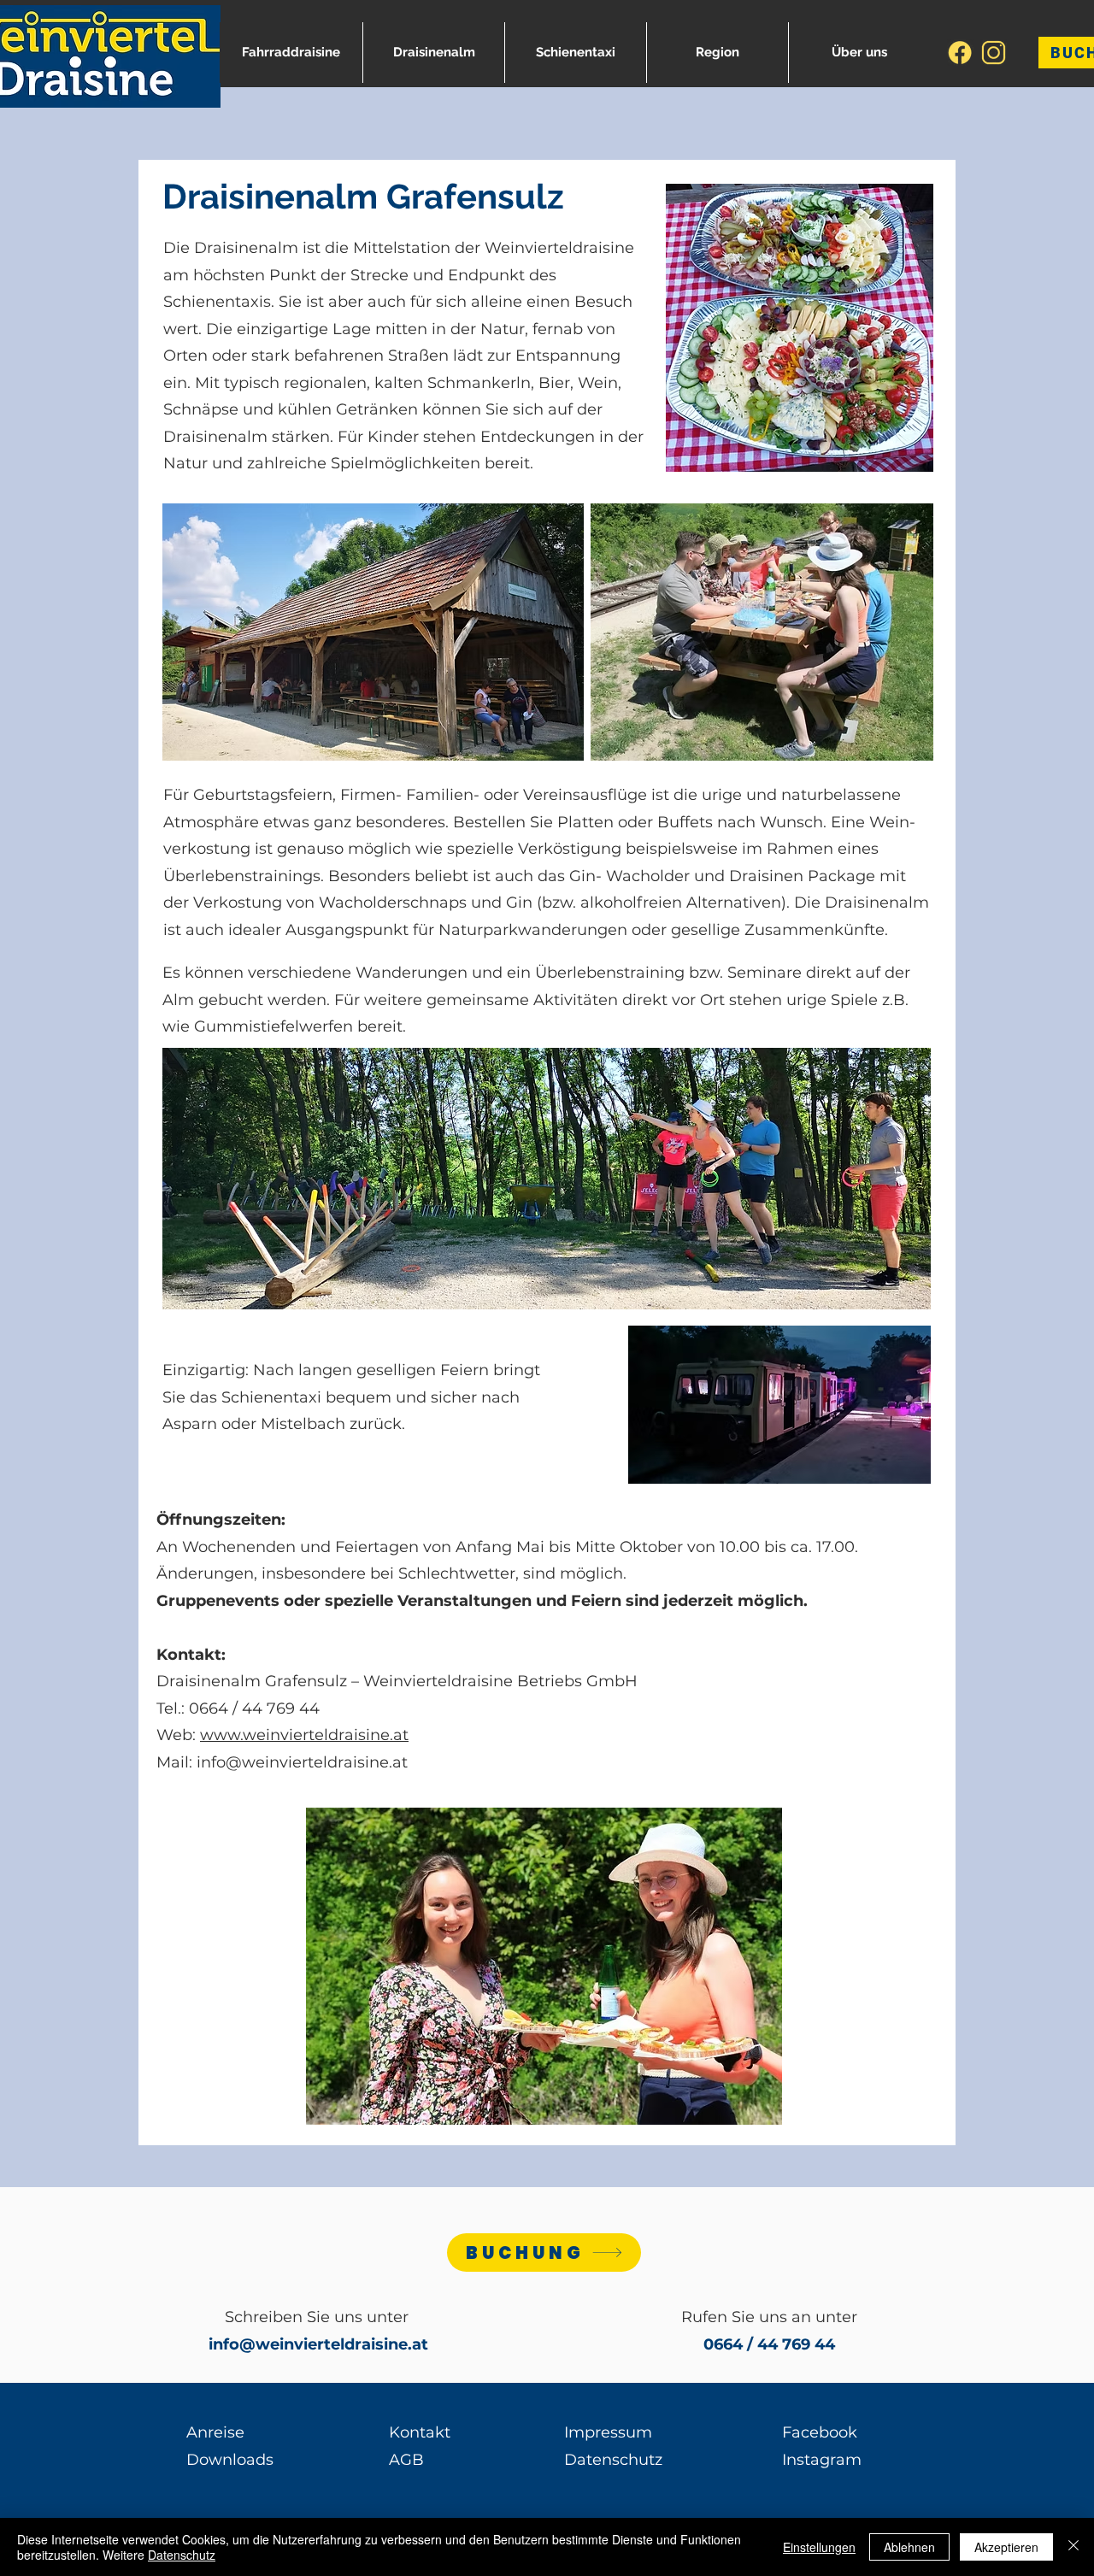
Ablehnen (909, 2547)
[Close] (1073, 2547)
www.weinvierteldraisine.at (304, 1735)
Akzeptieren (1006, 2547)
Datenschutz (182, 2555)
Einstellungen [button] (819, 2547)
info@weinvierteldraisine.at (302, 1762)
